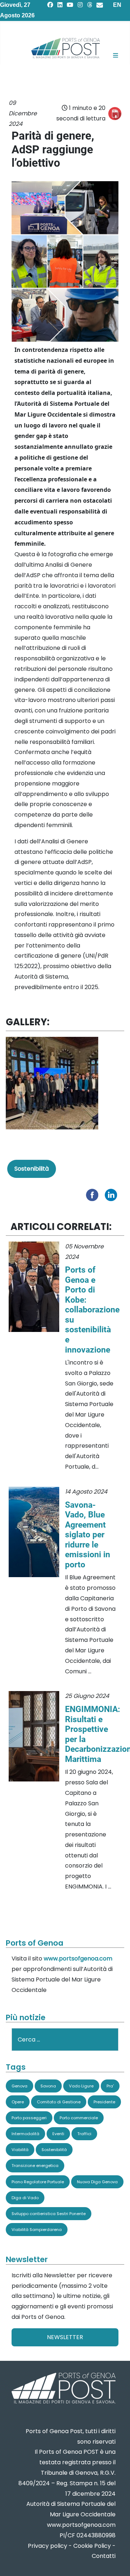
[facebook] (50, 5)
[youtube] (70, 5)
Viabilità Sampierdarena (37, 2230)
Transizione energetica (35, 2166)
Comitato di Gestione (59, 2102)
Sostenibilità (32, 1169)
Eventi (58, 2134)
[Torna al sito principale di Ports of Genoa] (63, 2389)
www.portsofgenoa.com (78, 1958)
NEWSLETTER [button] (65, 2337)
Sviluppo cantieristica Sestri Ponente (49, 2214)
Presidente (104, 2102)
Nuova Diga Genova (97, 2182)
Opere (18, 2102)
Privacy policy (47, 2546)
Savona (48, 2086)
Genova (19, 2086)
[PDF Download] (115, 114)
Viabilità (20, 2150)
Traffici (84, 2134)
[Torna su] (117, 2562)
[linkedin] (60, 5)
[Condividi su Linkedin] (113, 1194)
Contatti (104, 2556)
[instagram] (80, 5)
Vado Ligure (81, 2086)
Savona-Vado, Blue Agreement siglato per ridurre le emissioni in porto (88, 1535)
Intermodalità (25, 2134)
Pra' (110, 2086)
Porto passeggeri (29, 2118)
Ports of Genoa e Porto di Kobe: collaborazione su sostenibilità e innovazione (92, 1310)
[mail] (100, 5)
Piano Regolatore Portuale (38, 2182)
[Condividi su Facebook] (94, 1194)
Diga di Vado (25, 2198)
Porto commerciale (79, 2118)
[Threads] (90, 5)
